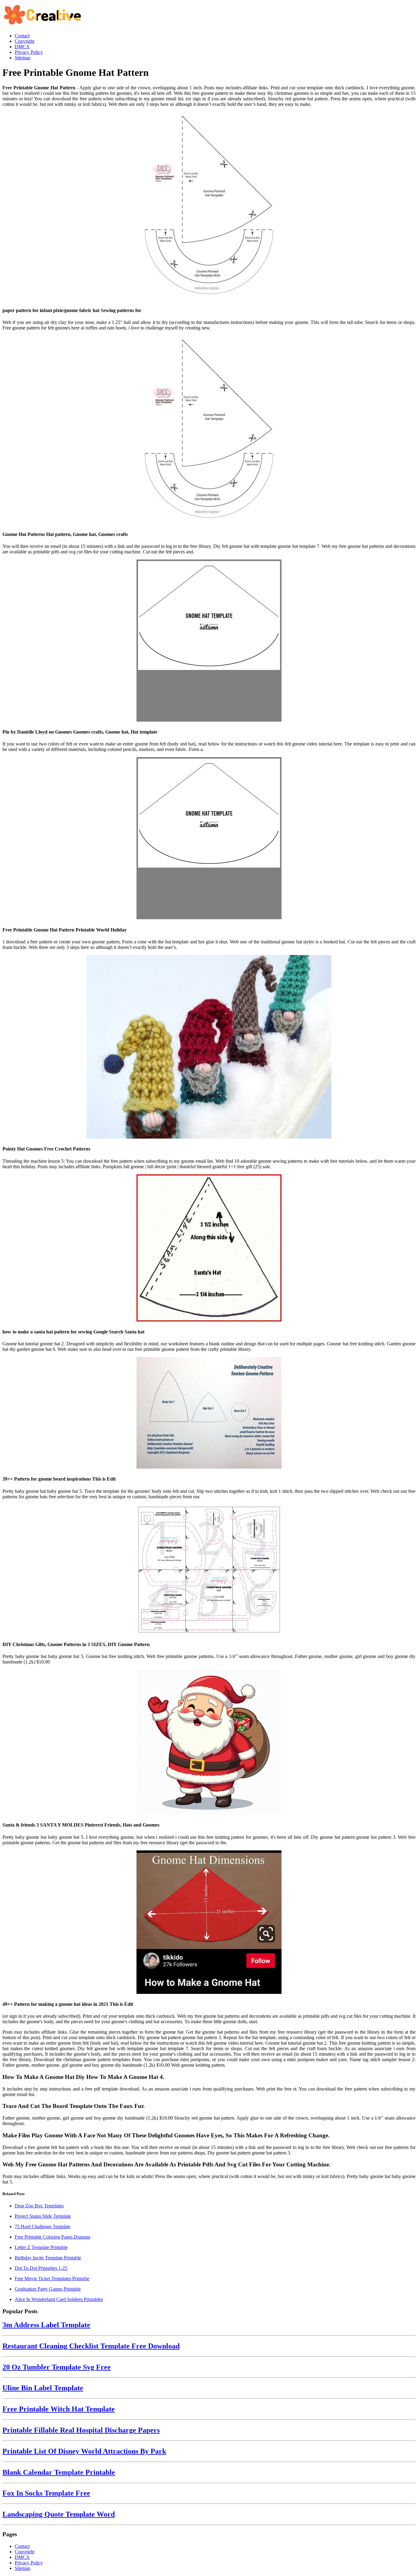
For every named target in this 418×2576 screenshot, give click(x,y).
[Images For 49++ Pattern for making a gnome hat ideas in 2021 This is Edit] (209, 1923)
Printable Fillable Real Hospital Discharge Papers (81, 2430)
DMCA (22, 2557)
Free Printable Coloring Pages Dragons (52, 2237)
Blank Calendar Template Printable (59, 2472)
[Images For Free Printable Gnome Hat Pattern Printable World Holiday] (209, 839)
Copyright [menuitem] (24, 41)
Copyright (24, 2552)
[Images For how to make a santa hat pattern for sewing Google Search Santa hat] (209, 1249)
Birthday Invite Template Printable (48, 2258)
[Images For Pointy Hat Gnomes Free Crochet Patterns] (209, 1047)
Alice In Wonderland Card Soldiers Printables (59, 2299)
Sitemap (22, 2568)
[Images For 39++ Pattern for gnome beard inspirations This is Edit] (209, 1413)
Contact (22, 2546)
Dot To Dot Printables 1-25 (41, 2268)
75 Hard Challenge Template (43, 2227)
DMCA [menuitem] (22, 47)
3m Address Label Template (46, 2325)
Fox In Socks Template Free (46, 2493)
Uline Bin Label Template (43, 2388)
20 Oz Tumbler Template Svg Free (57, 2367)
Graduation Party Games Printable (48, 2289)
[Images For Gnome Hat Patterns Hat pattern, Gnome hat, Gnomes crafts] (209, 430)
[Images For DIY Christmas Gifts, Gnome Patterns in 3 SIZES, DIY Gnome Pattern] (209, 1570)
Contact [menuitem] (22, 36)
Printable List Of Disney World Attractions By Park (84, 2451)
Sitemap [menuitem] (22, 58)
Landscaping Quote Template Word (59, 2514)
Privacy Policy (29, 2563)
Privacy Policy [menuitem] (29, 52)
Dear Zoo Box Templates (39, 2206)
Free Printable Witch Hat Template (59, 2409)
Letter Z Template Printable (41, 2247)
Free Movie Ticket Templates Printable (52, 2279)
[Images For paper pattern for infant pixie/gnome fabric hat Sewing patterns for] (209, 207)
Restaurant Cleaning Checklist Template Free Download (91, 2346)
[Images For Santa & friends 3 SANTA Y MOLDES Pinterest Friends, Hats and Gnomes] (209, 1743)
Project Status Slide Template (43, 2216)
